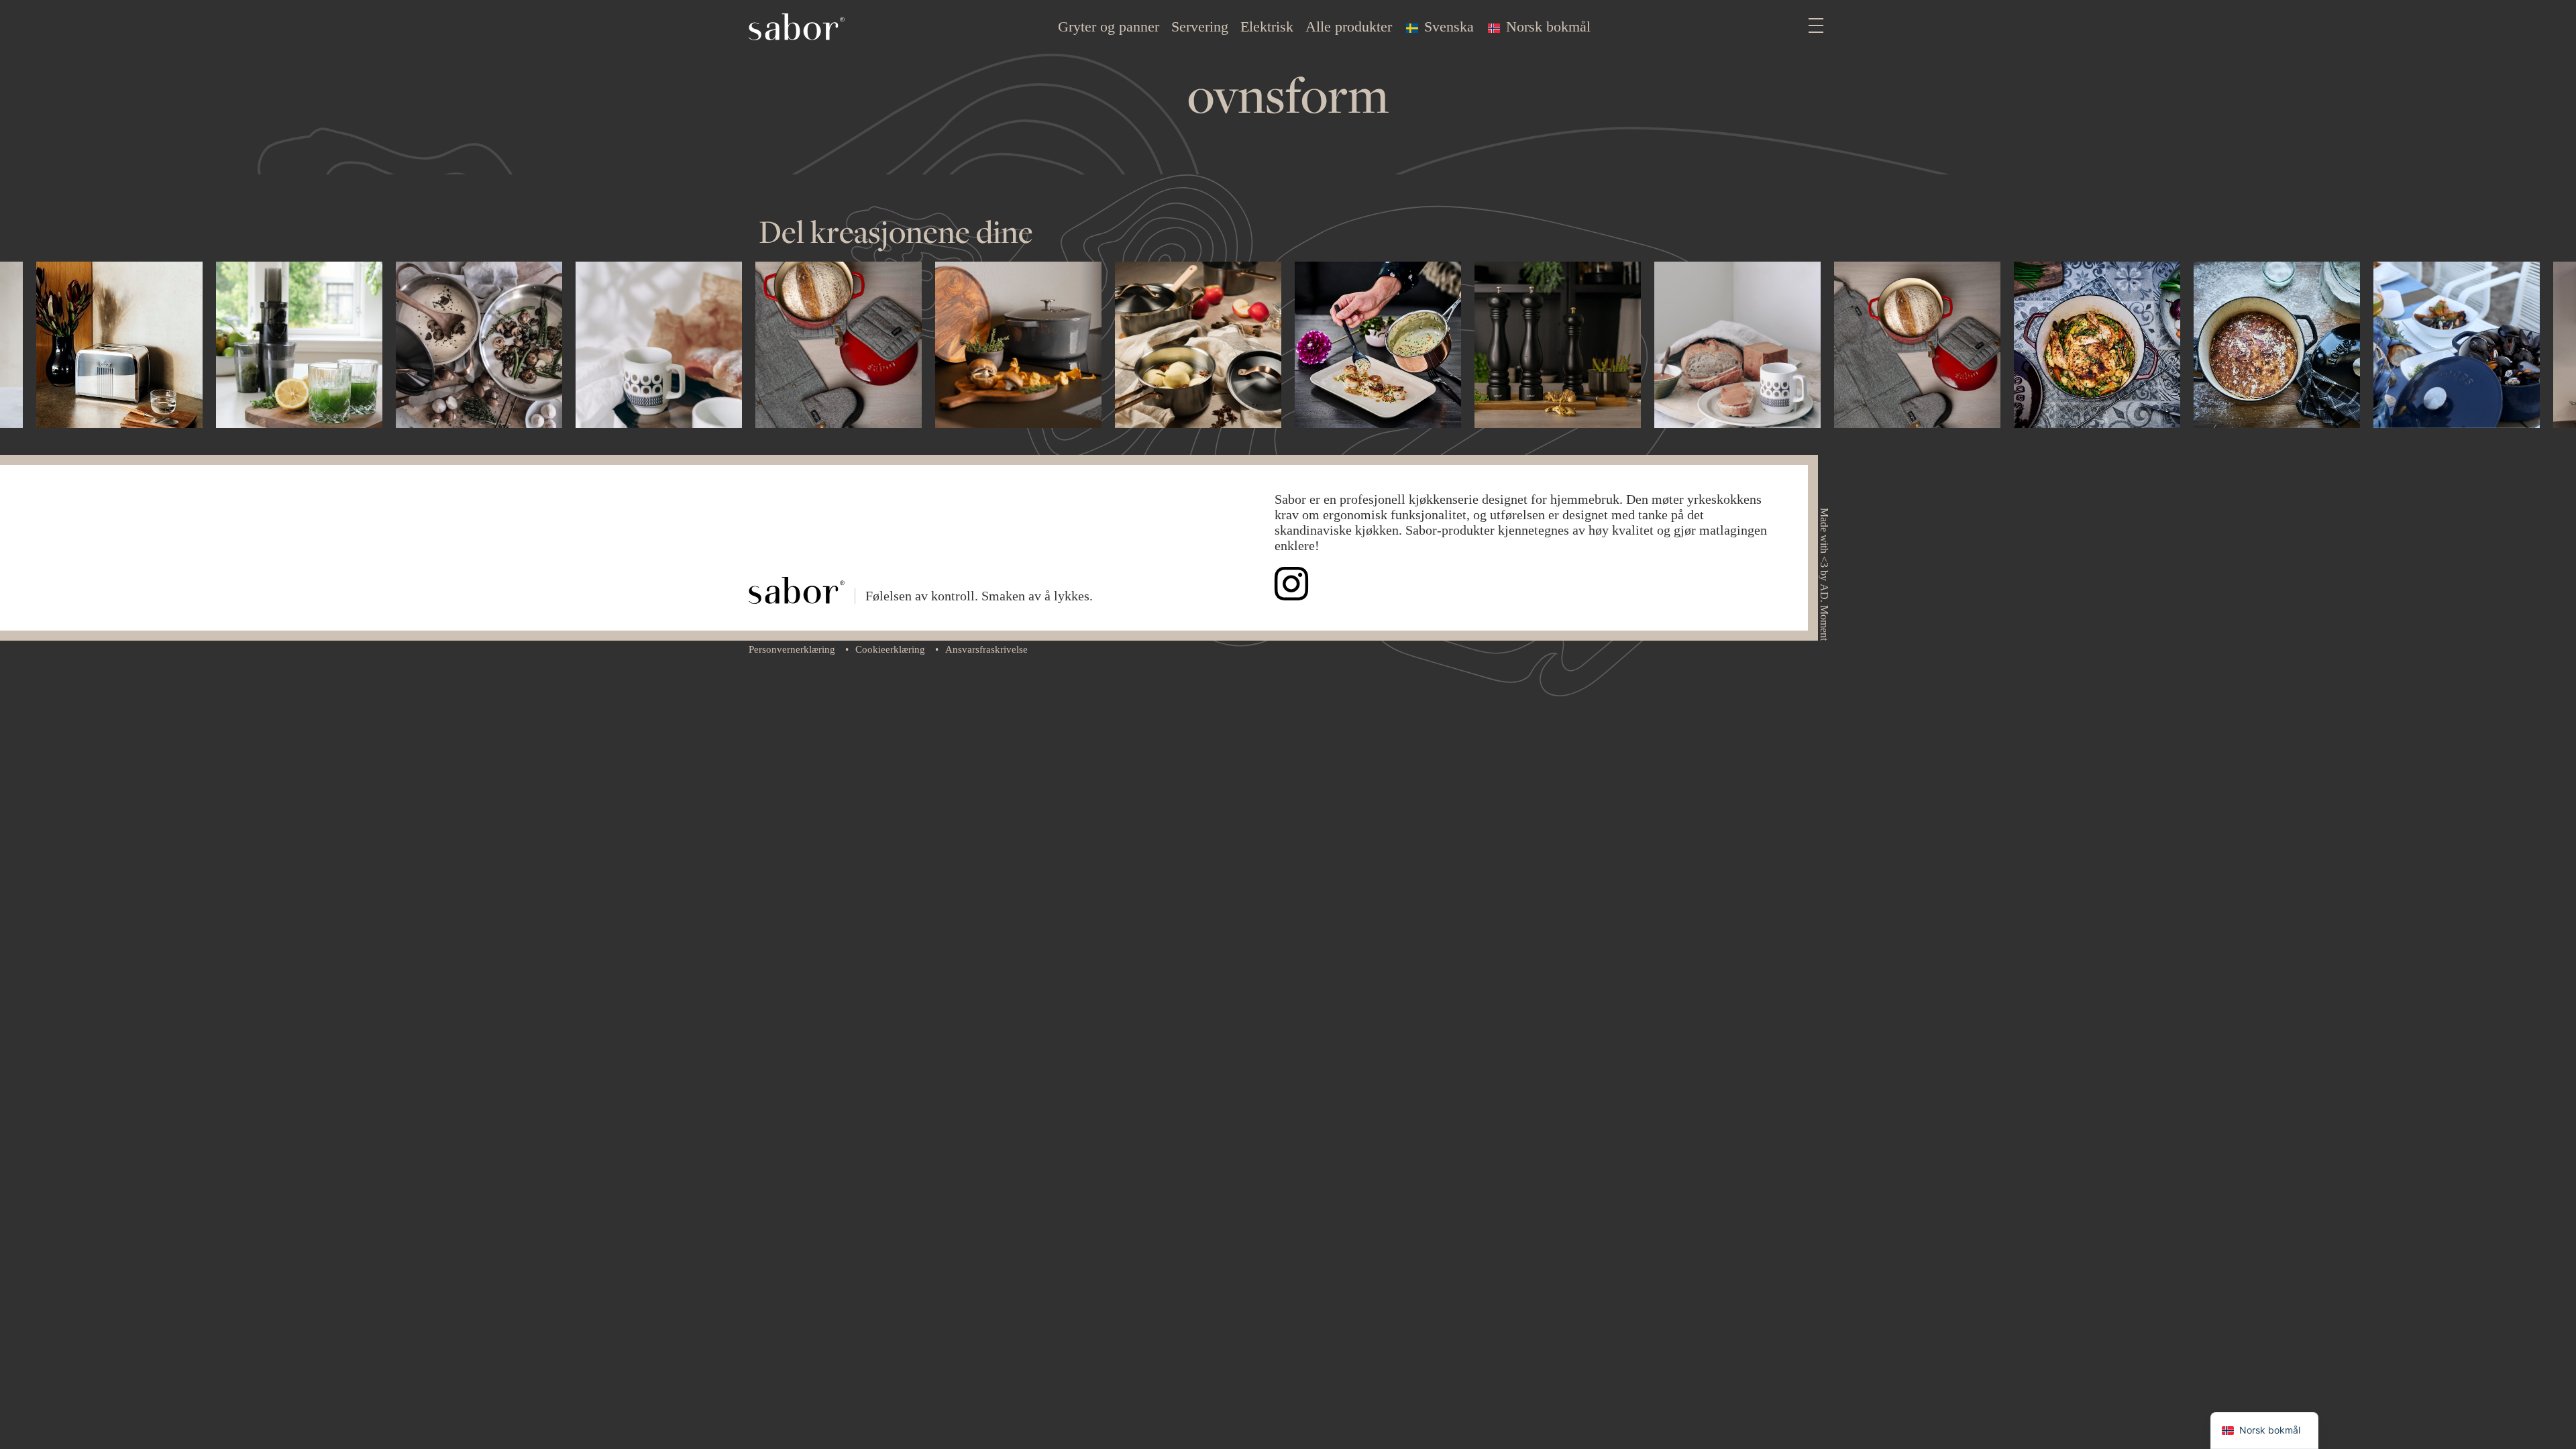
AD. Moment (1824, 612)
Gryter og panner (1109, 26)
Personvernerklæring (792, 649)
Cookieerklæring (890, 649)
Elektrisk (1267, 26)
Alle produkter (1349, 26)
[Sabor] (797, 25)
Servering (1200, 26)
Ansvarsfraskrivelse (986, 649)
